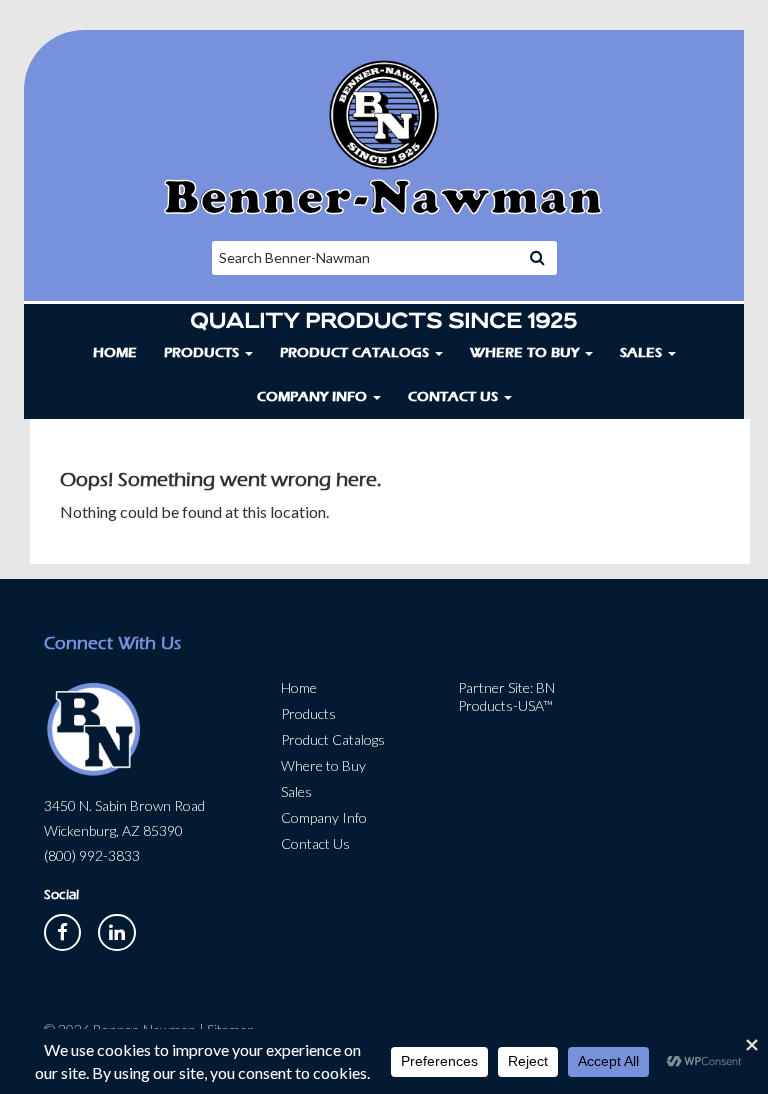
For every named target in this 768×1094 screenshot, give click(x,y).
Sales (643, 352)
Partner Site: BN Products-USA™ (506, 696)
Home (115, 352)
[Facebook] (64, 930)
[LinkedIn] (116, 930)
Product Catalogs (356, 352)
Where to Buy (526, 352)
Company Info (314, 396)
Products (203, 352)
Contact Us (455, 396)
